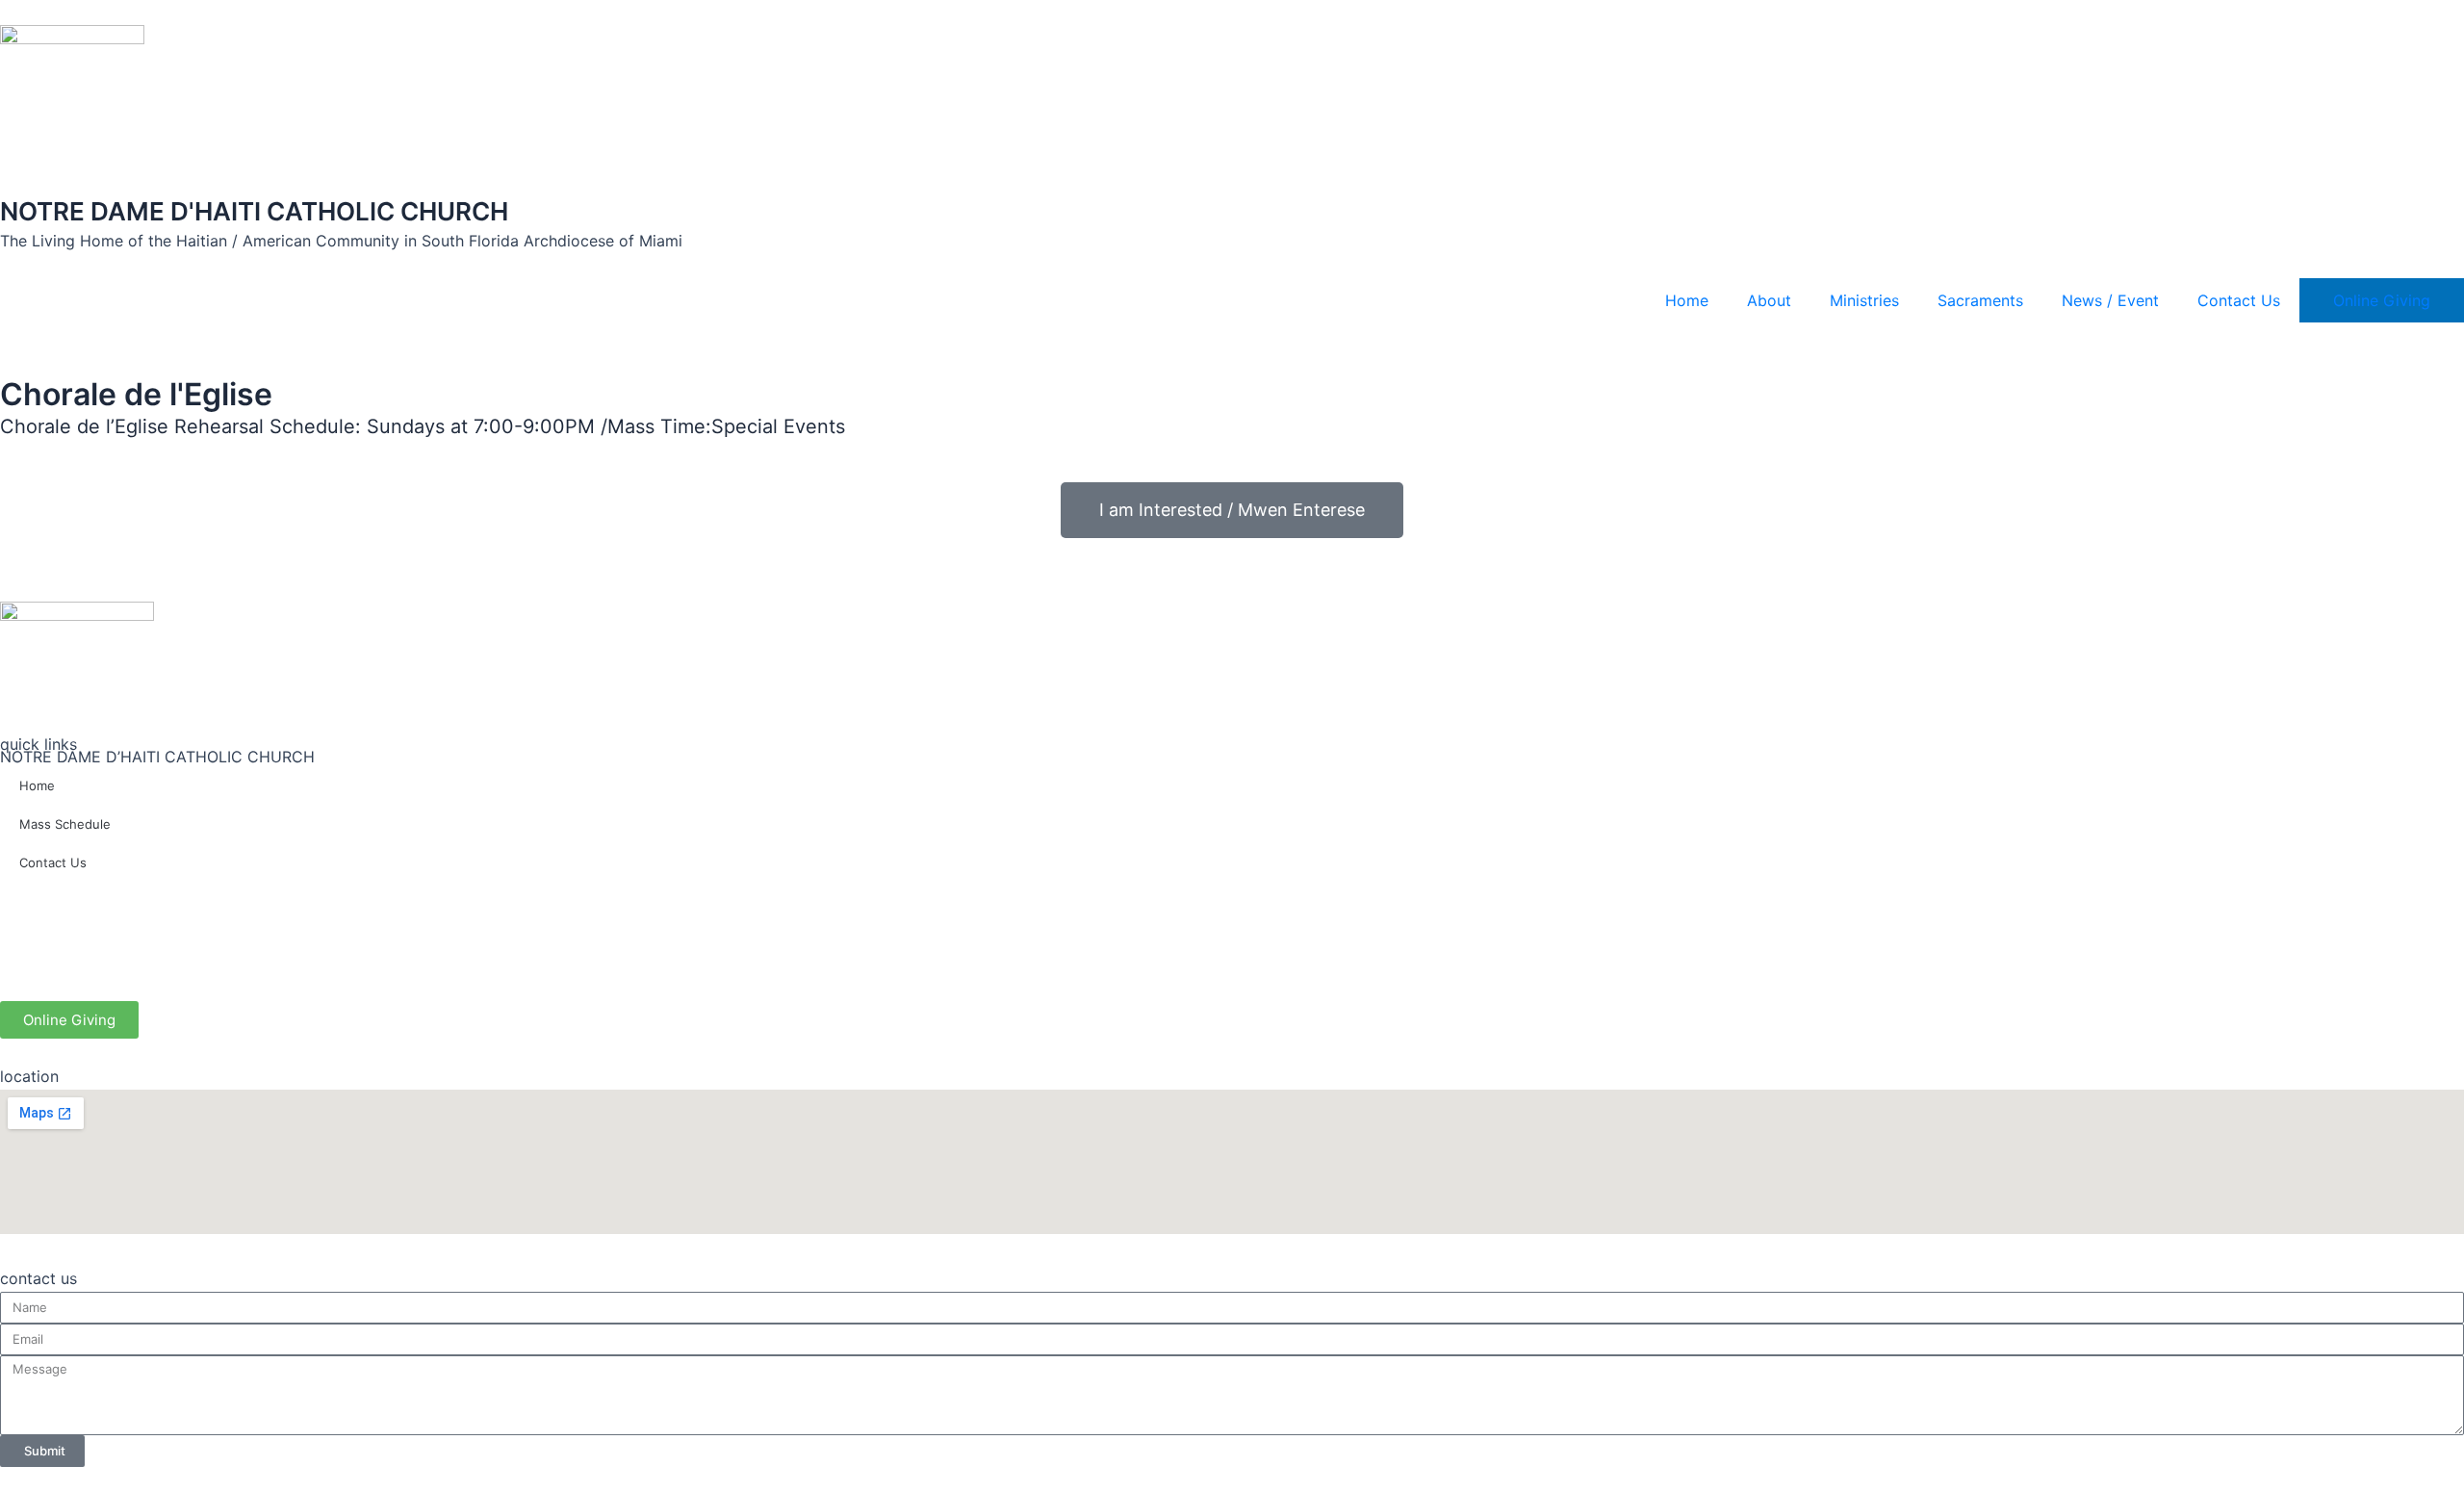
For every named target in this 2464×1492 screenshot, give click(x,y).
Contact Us (2239, 300)
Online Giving (2382, 300)
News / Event (2110, 300)
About (1769, 300)
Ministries (1864, 300)
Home (1687, 300)
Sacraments (1980, 300)
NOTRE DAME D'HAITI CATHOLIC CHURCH (254, 211)
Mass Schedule (65, 824)
